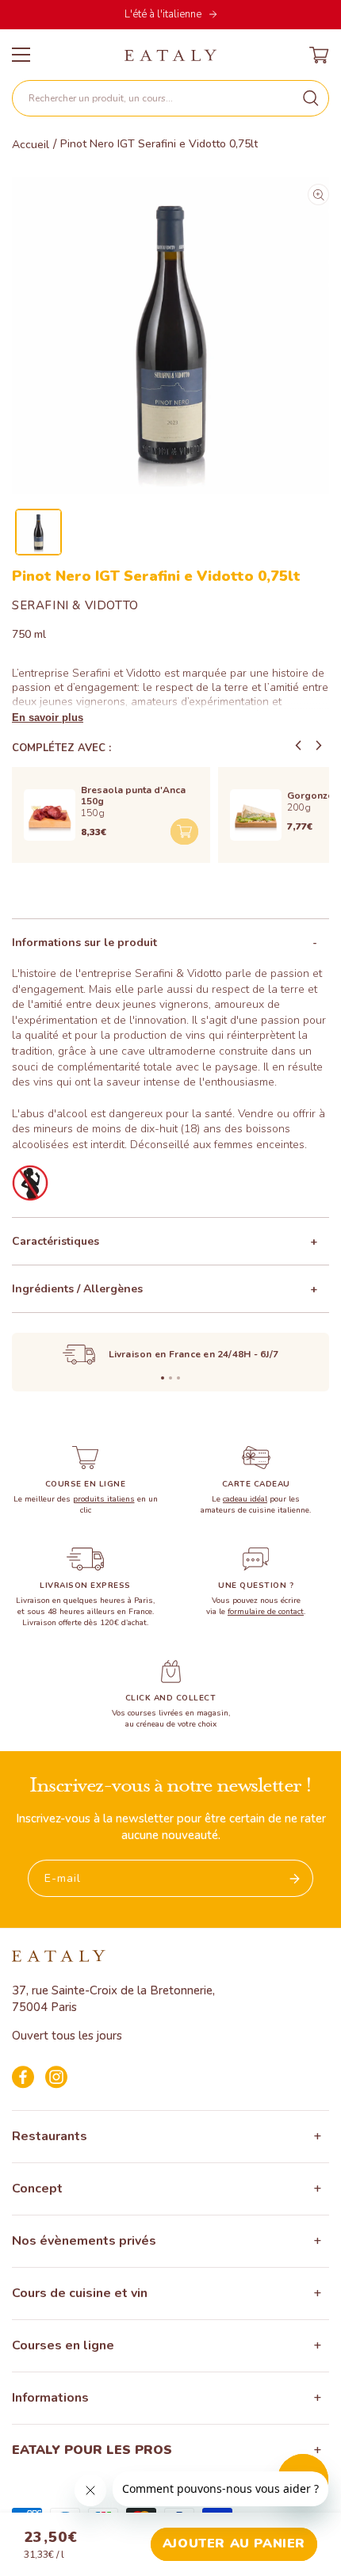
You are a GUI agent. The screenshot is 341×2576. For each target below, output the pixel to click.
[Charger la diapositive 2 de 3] (170, 1378)
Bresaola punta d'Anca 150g (133, 796)
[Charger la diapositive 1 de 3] (163, 1378)
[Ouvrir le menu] (21, 55)
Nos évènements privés (84, 2241)
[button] (170, 98)
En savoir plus (48, 717)
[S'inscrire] (295, 1878)
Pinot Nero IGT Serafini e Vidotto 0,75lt (159, 144)
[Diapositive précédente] (298, 746)
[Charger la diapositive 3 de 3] (178, 1378)
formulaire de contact (266, 1612)
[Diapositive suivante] (319, 746)
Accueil (31, 145)
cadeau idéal (245, 1499)
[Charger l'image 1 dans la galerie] (38, 532)
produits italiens (104, 1499)
